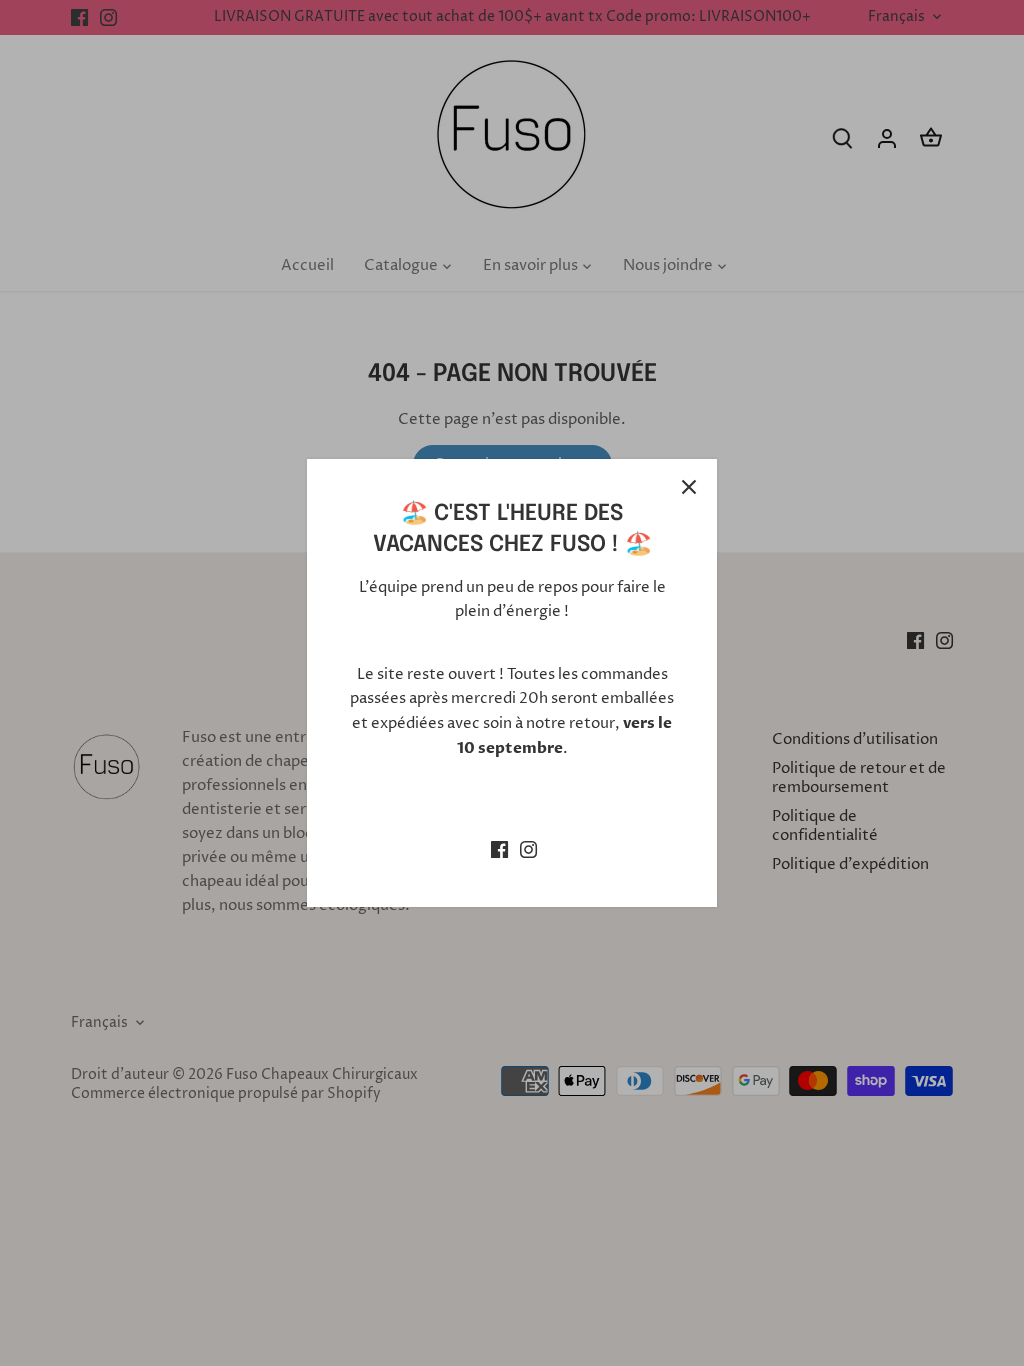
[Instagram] (528, 849)
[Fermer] (689, 487)
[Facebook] (499, 849)
